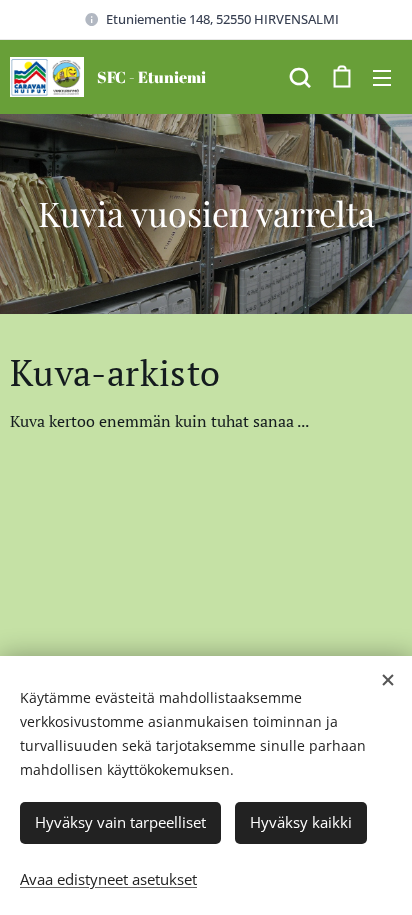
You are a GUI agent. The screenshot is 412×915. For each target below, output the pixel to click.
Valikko (382, 77)
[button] (300, 77)
